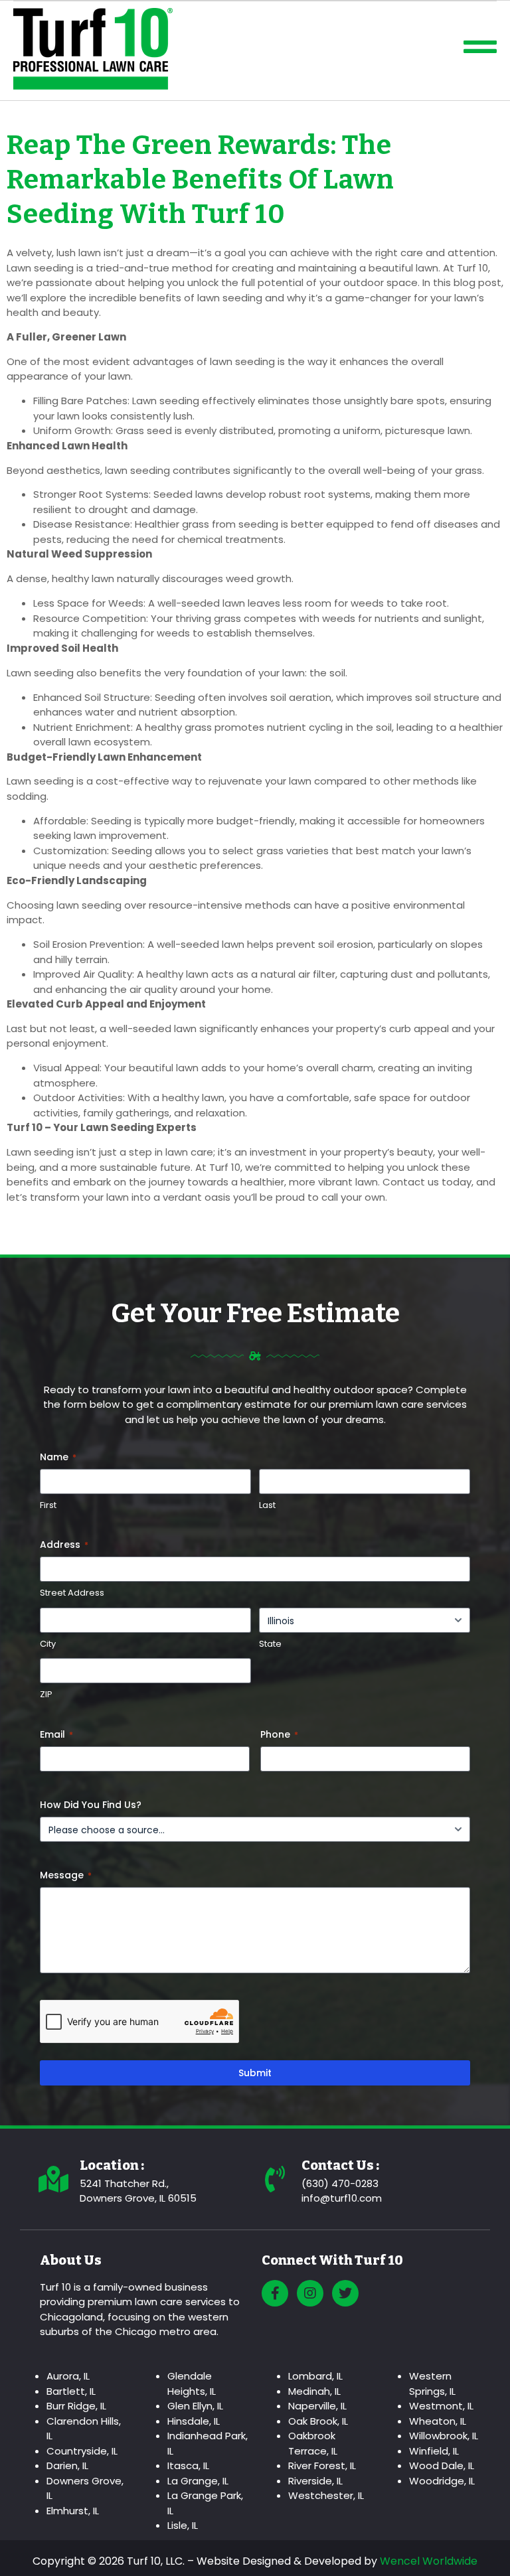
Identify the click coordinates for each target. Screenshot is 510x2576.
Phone (279, 1734)
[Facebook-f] (275, 2293)
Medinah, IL (314, 2391)
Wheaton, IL (438, 2421)
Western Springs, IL (432, 2384)
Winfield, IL (434, 2451)
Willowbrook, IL (444, 2436)
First (48, 1505)
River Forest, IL (322, 2465)
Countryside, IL (82, 2451)
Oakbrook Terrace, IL (313, 2443)
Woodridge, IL (442, 2481)
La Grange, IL (198, 2481)
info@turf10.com (342, 2198)
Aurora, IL (68, 2376)
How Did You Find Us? (91, 1805)
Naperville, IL (317, 2406)
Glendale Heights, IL (192, 2384)
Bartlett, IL (71, 2391)
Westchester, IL (326, 2495)
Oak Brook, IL (318, 2421)
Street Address (72, 1593)
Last (267, 1505)
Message (66, 1875)
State (270, 1644)
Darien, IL (67, 2465)
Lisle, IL (183, 2525)
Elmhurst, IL (73, 2511)
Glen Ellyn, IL (195, 2406)
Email (56, 1734)
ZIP (46, 1695)
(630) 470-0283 (340, 2183)
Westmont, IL (441, 2406)
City (48, 1644)
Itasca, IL (188, 2465)
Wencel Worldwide (429, 2561)
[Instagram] (310, 2293)
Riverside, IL (315, 2481)
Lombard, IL (315, 2376)
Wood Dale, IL (442, 2465)
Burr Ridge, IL (76, 2406)
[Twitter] (345, 2293)
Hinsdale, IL (194, 2421)
